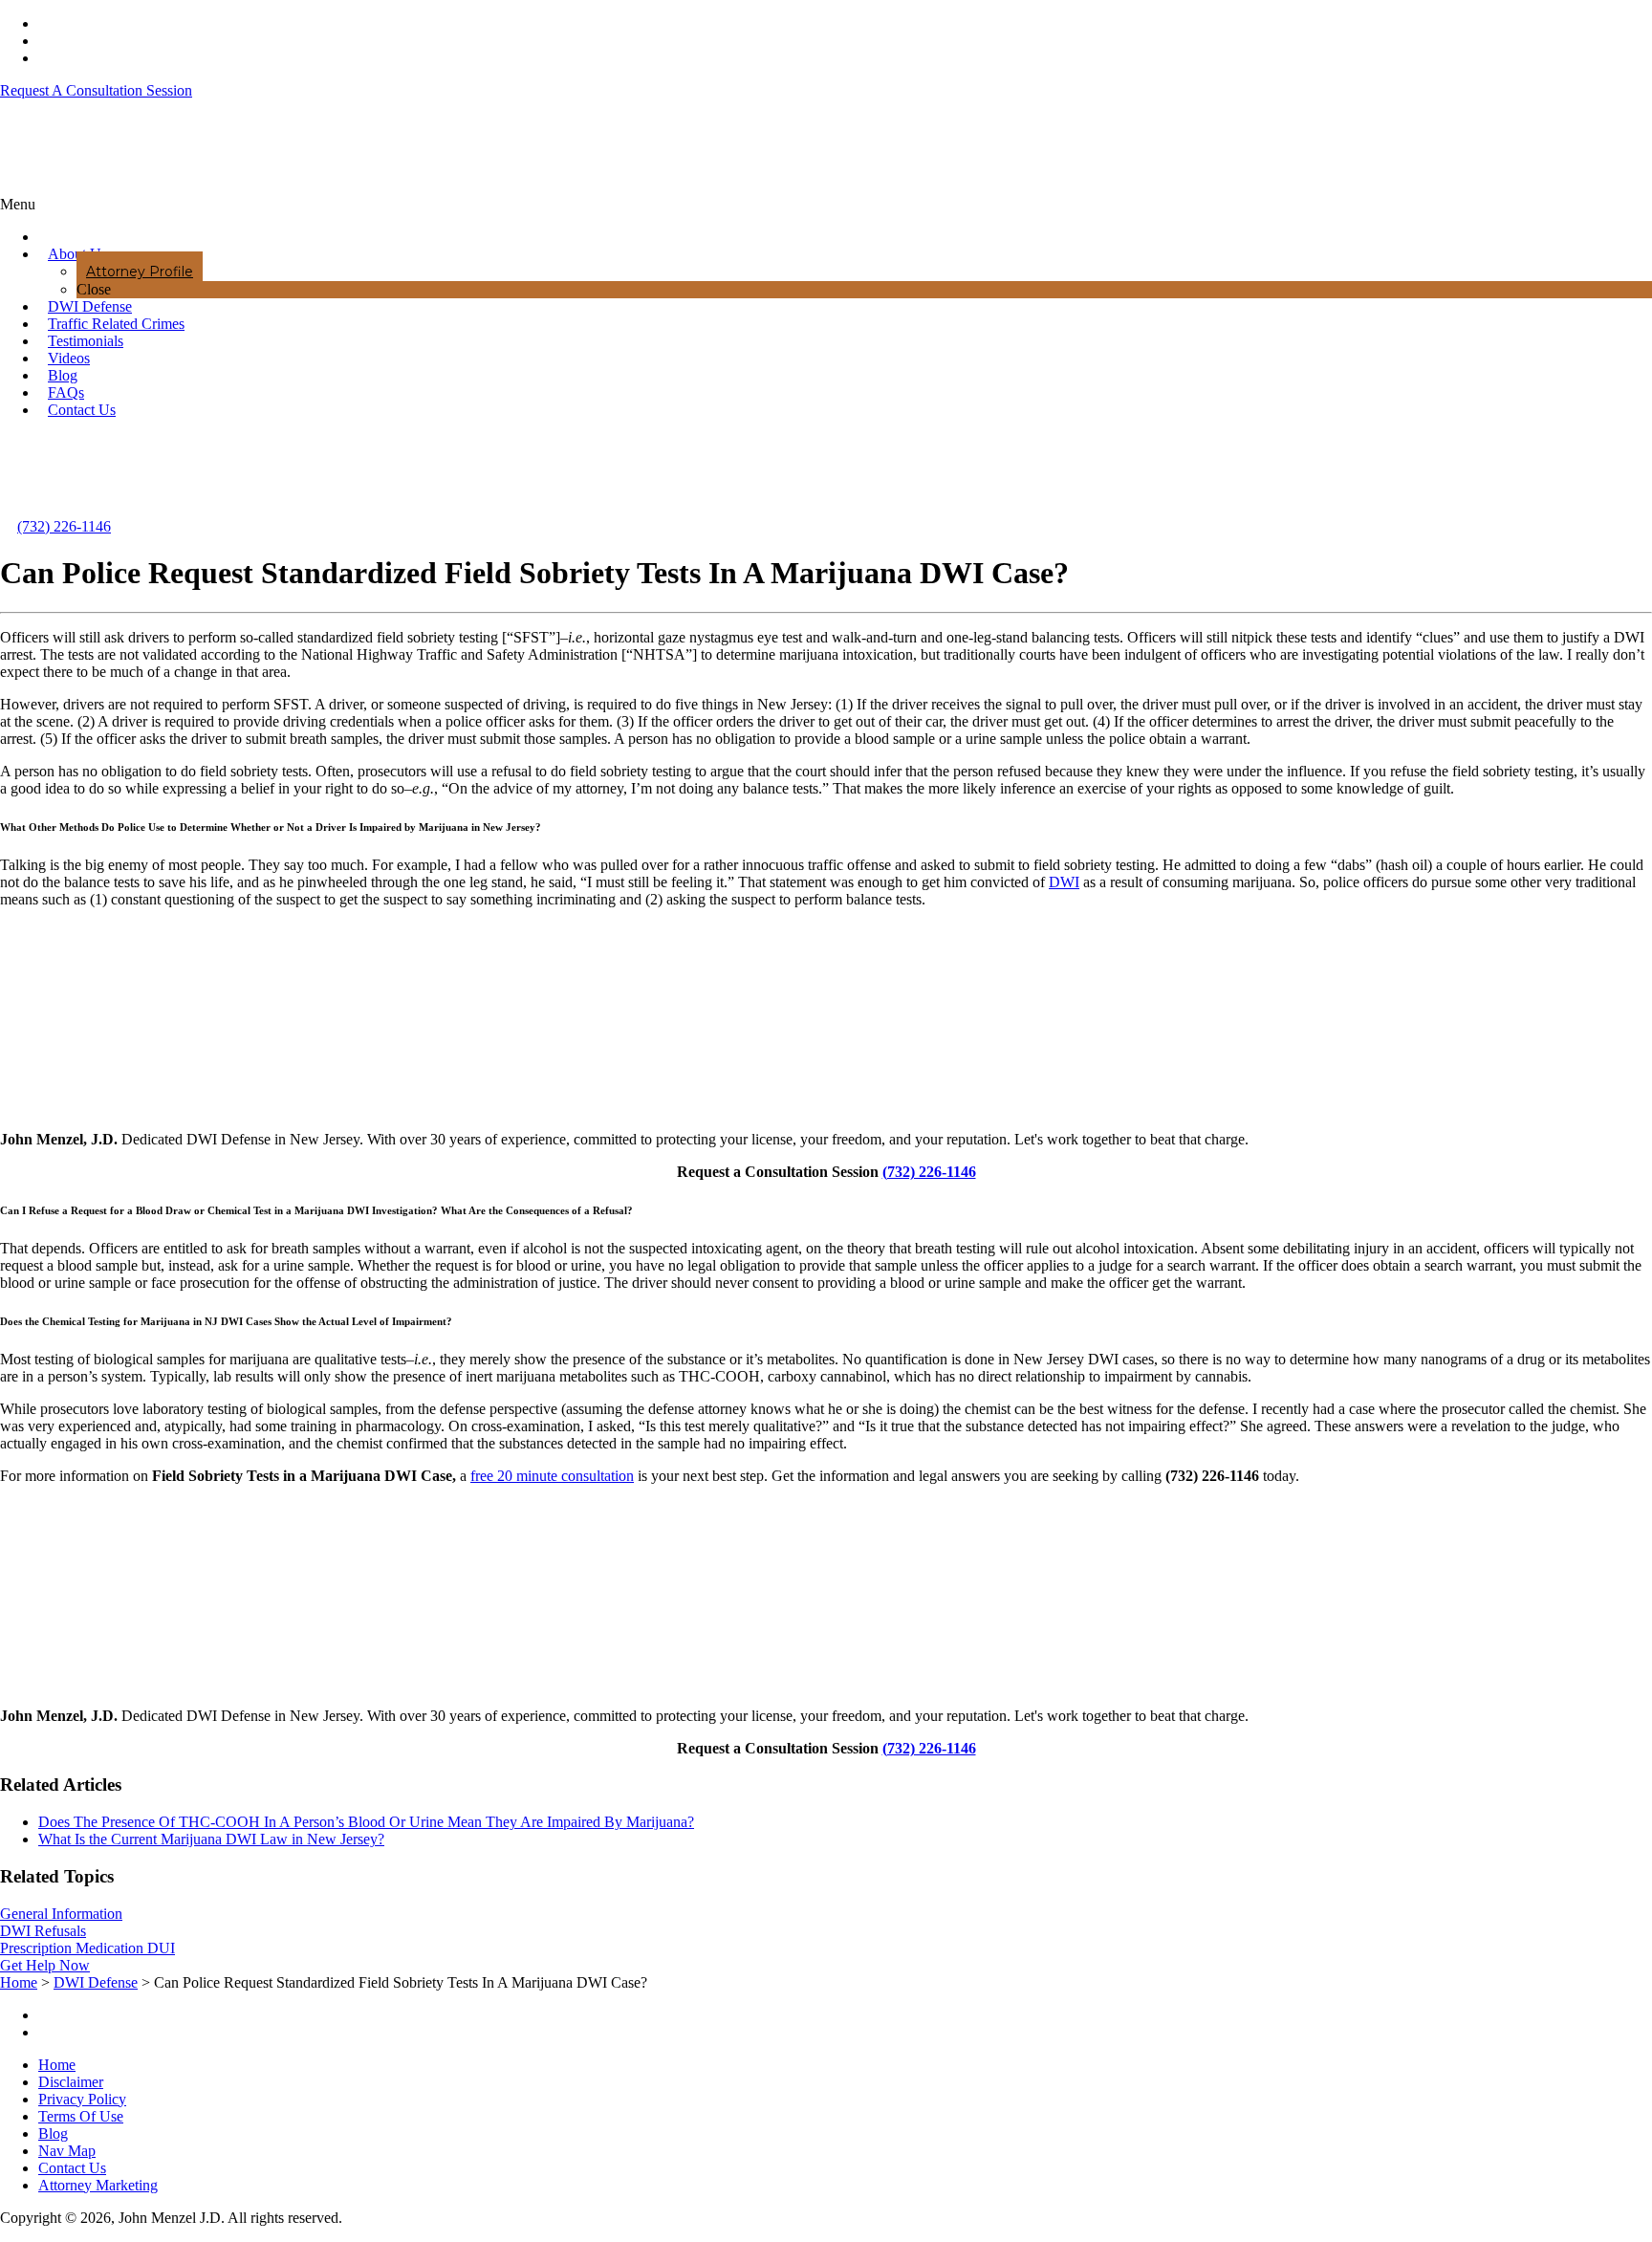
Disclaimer (71, 2082)
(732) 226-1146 (64, 526)
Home (57, 2065)
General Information (61, 1914)
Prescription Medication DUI (87, 1948)
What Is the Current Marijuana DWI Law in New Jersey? (211, 1839)
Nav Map (67, 2151)
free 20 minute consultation (552, 1476)
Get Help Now (45, 1965)
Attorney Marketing (98, 2185)
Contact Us (72, 2168)
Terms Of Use (81, 2116)
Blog (53, 2133)
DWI (1064, 882)
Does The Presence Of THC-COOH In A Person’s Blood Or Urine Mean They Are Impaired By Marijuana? (366, 1822)
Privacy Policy (82, 2099)
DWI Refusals (43, 1931)
